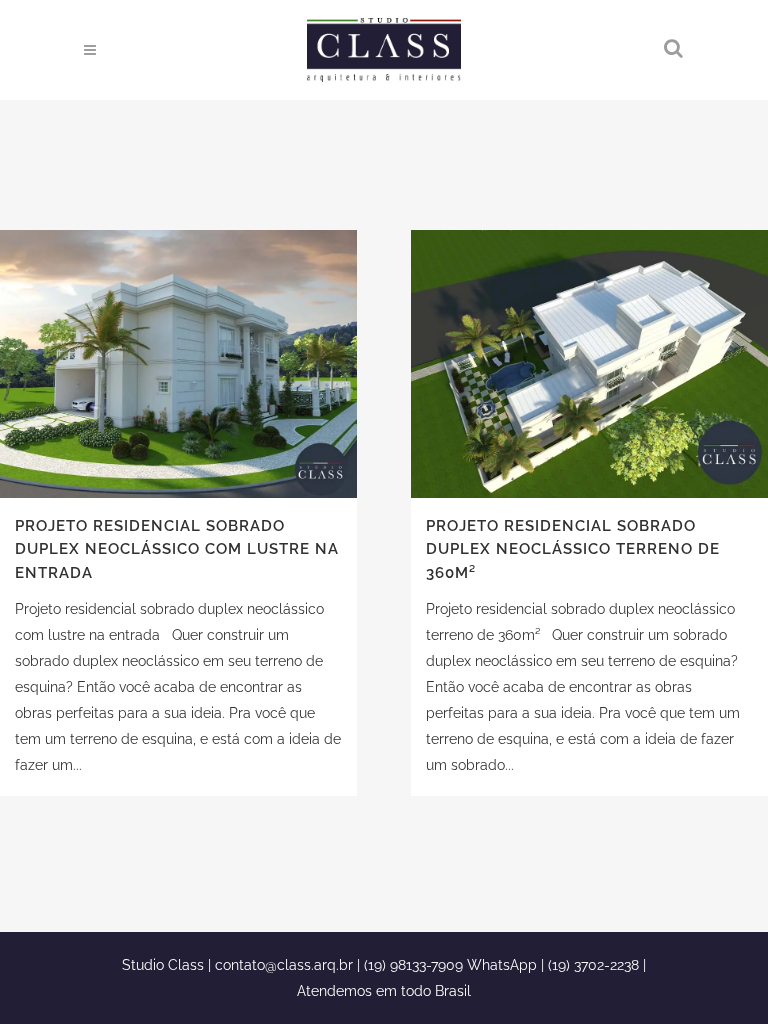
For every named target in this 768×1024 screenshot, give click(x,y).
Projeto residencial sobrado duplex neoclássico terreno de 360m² (573, 549)
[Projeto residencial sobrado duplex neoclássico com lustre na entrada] (178, 364)
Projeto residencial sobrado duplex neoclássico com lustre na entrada (177, 549)
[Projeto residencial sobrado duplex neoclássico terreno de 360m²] (589, 364)
